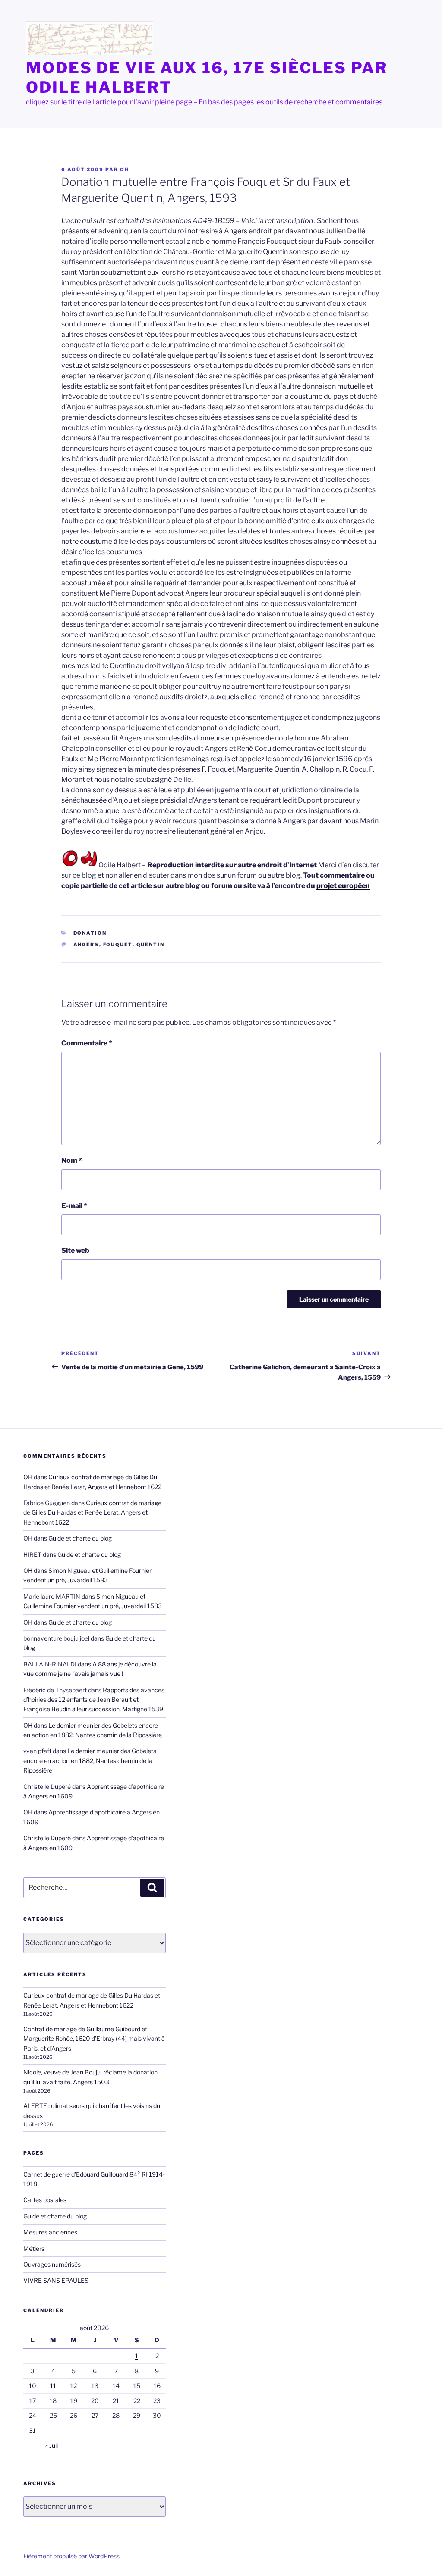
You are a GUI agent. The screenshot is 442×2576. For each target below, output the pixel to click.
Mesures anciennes (50, 2232)
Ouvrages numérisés (52, 2264)
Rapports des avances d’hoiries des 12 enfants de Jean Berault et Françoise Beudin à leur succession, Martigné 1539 (94, 1700)
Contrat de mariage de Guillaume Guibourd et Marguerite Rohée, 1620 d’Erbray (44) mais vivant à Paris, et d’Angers (94, 2039)
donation (90, 933)
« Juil (52, 2446)
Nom (72, 1160)
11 (53, 2386)
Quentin (151, 944)
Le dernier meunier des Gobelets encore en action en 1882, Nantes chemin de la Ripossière (90, 1760)
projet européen (343, 886)
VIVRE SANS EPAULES (56, 2280)
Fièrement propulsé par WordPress (71, 2556)
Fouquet (118, 944)
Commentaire (87, 1043)
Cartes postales (45, 2200)
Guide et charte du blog (80, 1538)
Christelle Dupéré (47, 1838)
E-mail (74, 1206)
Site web (75, 1250)
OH (125, 169)
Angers (86, 944)
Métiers (34, 2248)
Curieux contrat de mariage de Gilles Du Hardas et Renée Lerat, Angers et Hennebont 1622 (92, 1512)
